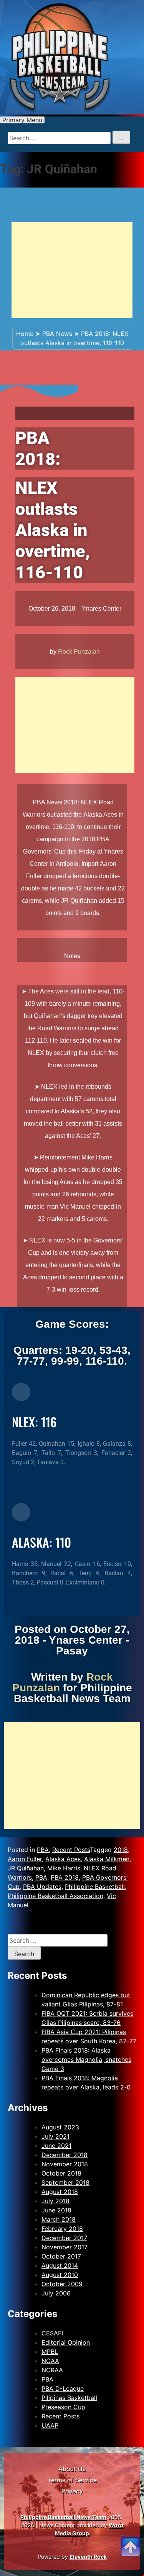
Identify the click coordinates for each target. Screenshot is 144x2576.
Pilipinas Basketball (69, 2398)
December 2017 (64, 2238)
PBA (43, 1850)
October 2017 (61, 2256)
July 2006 (56, 2293)
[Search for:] (58, 1940)
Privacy (72, 2491)
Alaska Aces (63, 1859)
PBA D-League (63, 2388)
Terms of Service (72, 2480)
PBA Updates (42, 1887)
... (121, 138)
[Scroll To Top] (131, 2538)
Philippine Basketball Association (55, 1896)
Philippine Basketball (95, 1887)
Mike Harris (64, 1868)
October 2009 (62, 2284)
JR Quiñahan (26, 1868)
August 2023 (60, 2127)
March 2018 (59, 2219)
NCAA (50, 2361)
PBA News (57, 334)
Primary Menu (22, 120)
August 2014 (60, 2265)
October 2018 (61, 2173)
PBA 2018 (65, 1877)
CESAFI (52, 2333)
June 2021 (56, 2146)
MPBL (50, 2352)
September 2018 (65, 2182)
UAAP (50, 2425)
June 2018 (56, 2210)
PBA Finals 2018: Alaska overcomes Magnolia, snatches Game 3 (86, 2059)
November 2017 (65, 2247)
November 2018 (65, 2164)
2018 (121, 1850)
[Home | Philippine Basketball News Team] (72, 57)
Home (25, 334)
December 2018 (65, 2155)
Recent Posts (71, 1850)
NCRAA (52, 2370)
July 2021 (55, 2136)
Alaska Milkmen (107, 1859)
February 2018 (62, 2229)
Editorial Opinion (66, 2342)
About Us (72, 2469)
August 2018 (60, 2192)
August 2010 (60, 2275)
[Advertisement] (72, 270)
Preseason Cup (63, 2407)
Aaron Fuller (25, 1859)
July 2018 (55, 2201)
